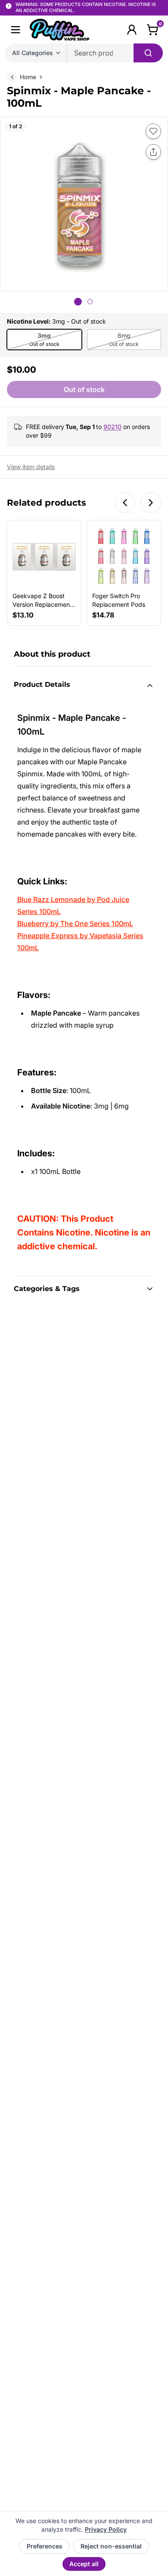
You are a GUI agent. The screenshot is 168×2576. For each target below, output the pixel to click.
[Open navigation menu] (16, 30)
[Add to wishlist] (153, 131)
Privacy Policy (106, 2529)
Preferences (45, 2546)
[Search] (148, 53)
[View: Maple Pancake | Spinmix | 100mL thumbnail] (78, 302)
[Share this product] (153, 152)
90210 (112, 427)
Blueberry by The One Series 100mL (75, 924)
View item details (31, 467)
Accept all (84, 2564)
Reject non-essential (111, 2546)
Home (28, 77)
